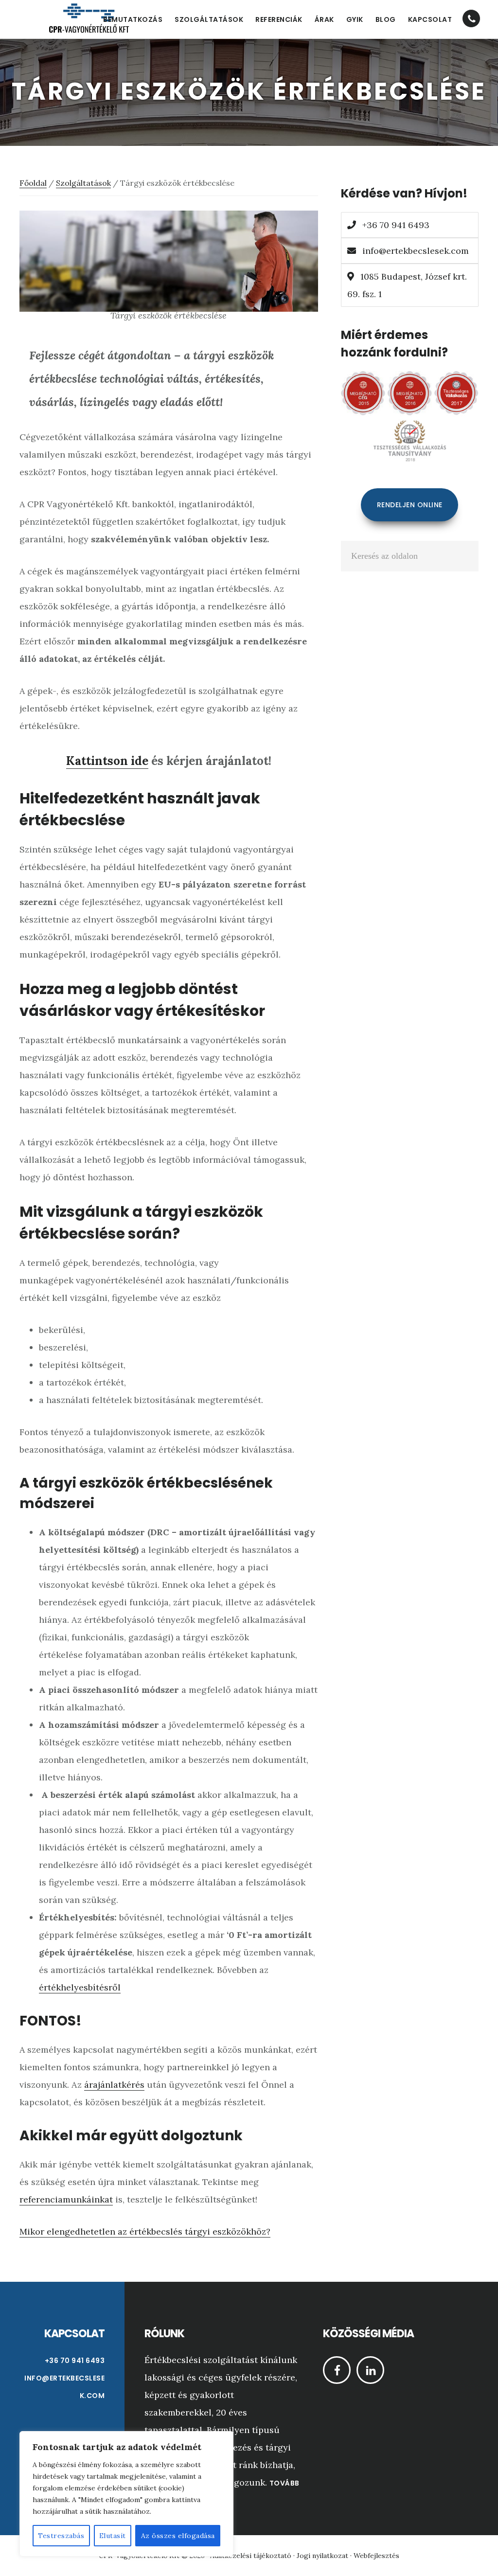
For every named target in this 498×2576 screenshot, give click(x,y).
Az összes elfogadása (178, 2536)
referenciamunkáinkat (66, 2199)
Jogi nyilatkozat (322, 2556)
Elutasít (113, 2536)
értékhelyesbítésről (80, 1987)
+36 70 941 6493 (395, 225)
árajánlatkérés (114, 2085)
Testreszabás (61, 2536)
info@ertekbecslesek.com (416, 251)
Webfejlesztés (376, 2556)
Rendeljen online (410, 505)
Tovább (285, 2483)
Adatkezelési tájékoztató (251, 2556)
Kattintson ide (107, 761)
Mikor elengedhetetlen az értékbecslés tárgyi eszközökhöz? (145, 2231)
